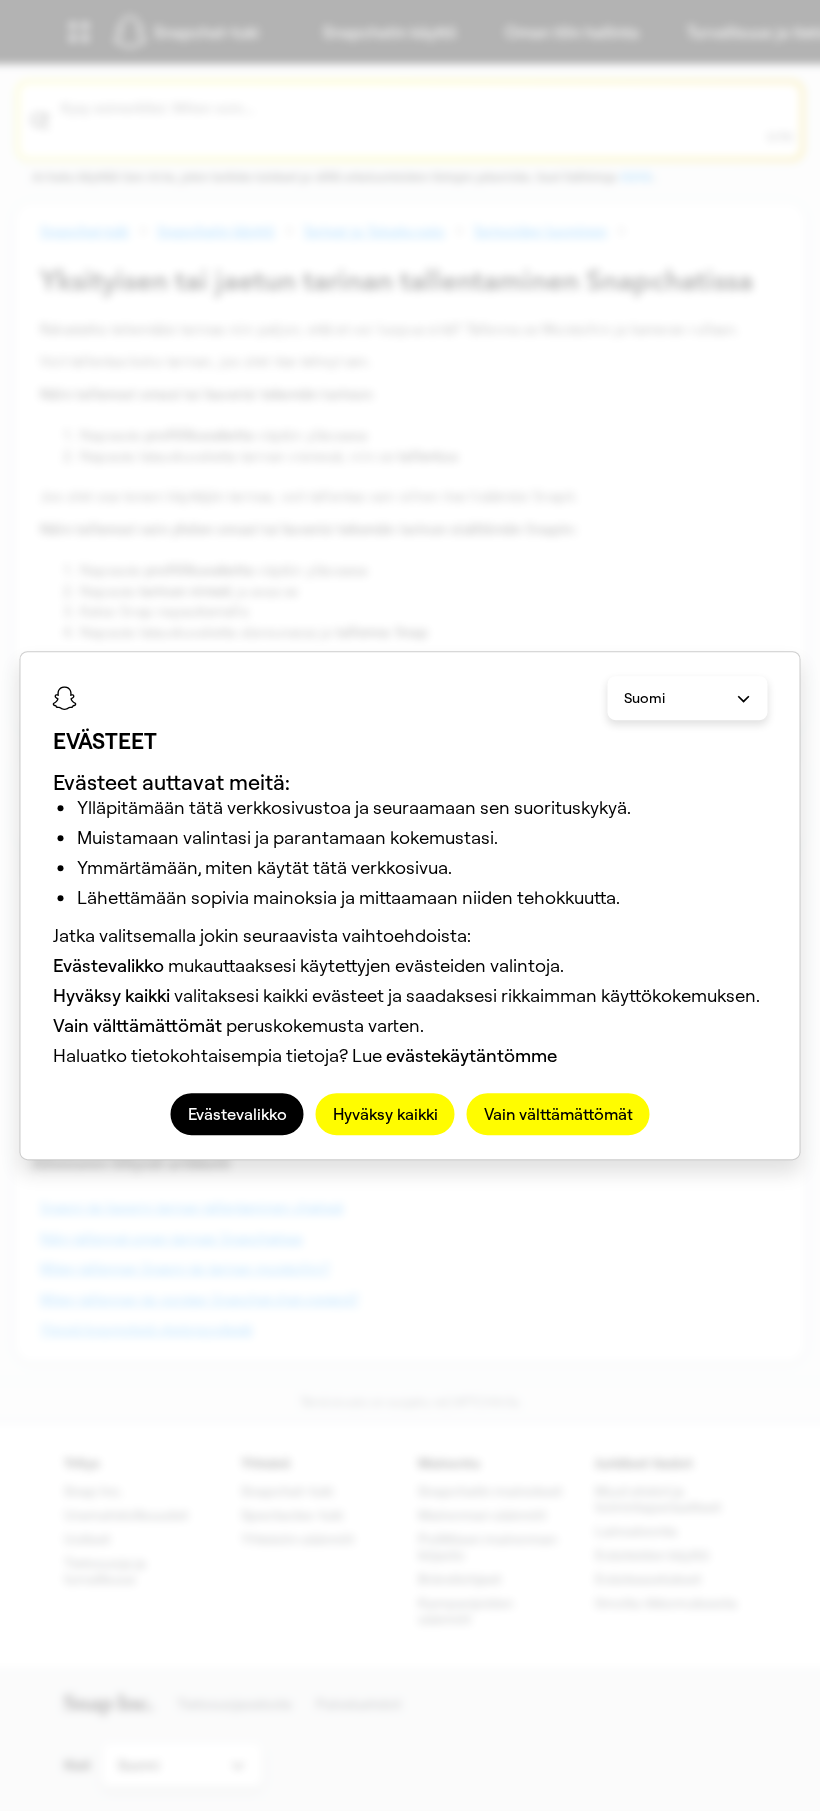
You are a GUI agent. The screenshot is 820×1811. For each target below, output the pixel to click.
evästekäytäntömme (471, 1055)
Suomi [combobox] (644, 698)
